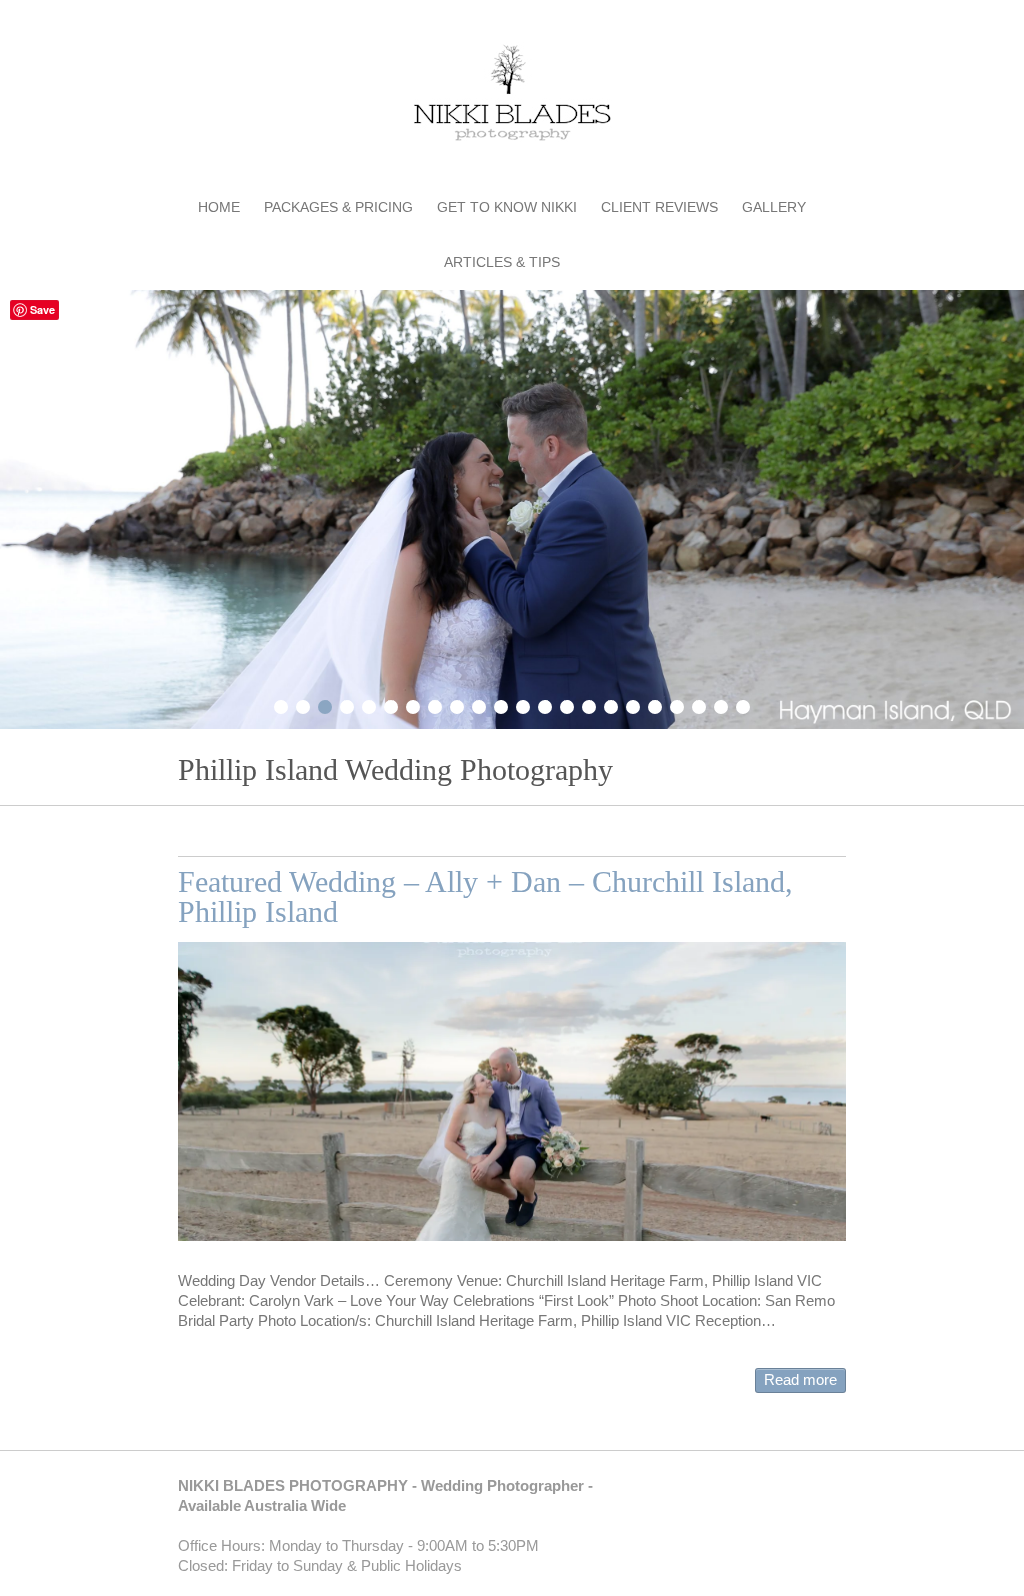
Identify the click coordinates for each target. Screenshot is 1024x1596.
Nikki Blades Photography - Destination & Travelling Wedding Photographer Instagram (831, 25)
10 (479, 704)
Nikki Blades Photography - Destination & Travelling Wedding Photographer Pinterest (771, 25)
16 (611, 704)
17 (633, 704)
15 (589, 704)
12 (523, 704)
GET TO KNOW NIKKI (507, 207)
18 (655, 704)
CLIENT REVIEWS (659, 207)
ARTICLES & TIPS (502, 262)
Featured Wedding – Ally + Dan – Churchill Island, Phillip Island (485, 896)
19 (677, 704)
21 (721, 704)
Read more (800, 1379)
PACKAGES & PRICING (338, 207)
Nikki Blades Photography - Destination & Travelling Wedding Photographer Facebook (741, 25)
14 (567, 704)
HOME (219, 207)
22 (743, 704)
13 (545, 704)
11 (501, 704)
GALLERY (774, 207)
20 (699, 704)
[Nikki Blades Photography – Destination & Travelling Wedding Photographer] (512, 96)
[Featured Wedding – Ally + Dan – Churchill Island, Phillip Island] (512, 1091)
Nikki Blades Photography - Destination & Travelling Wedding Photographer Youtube (801, 25)
